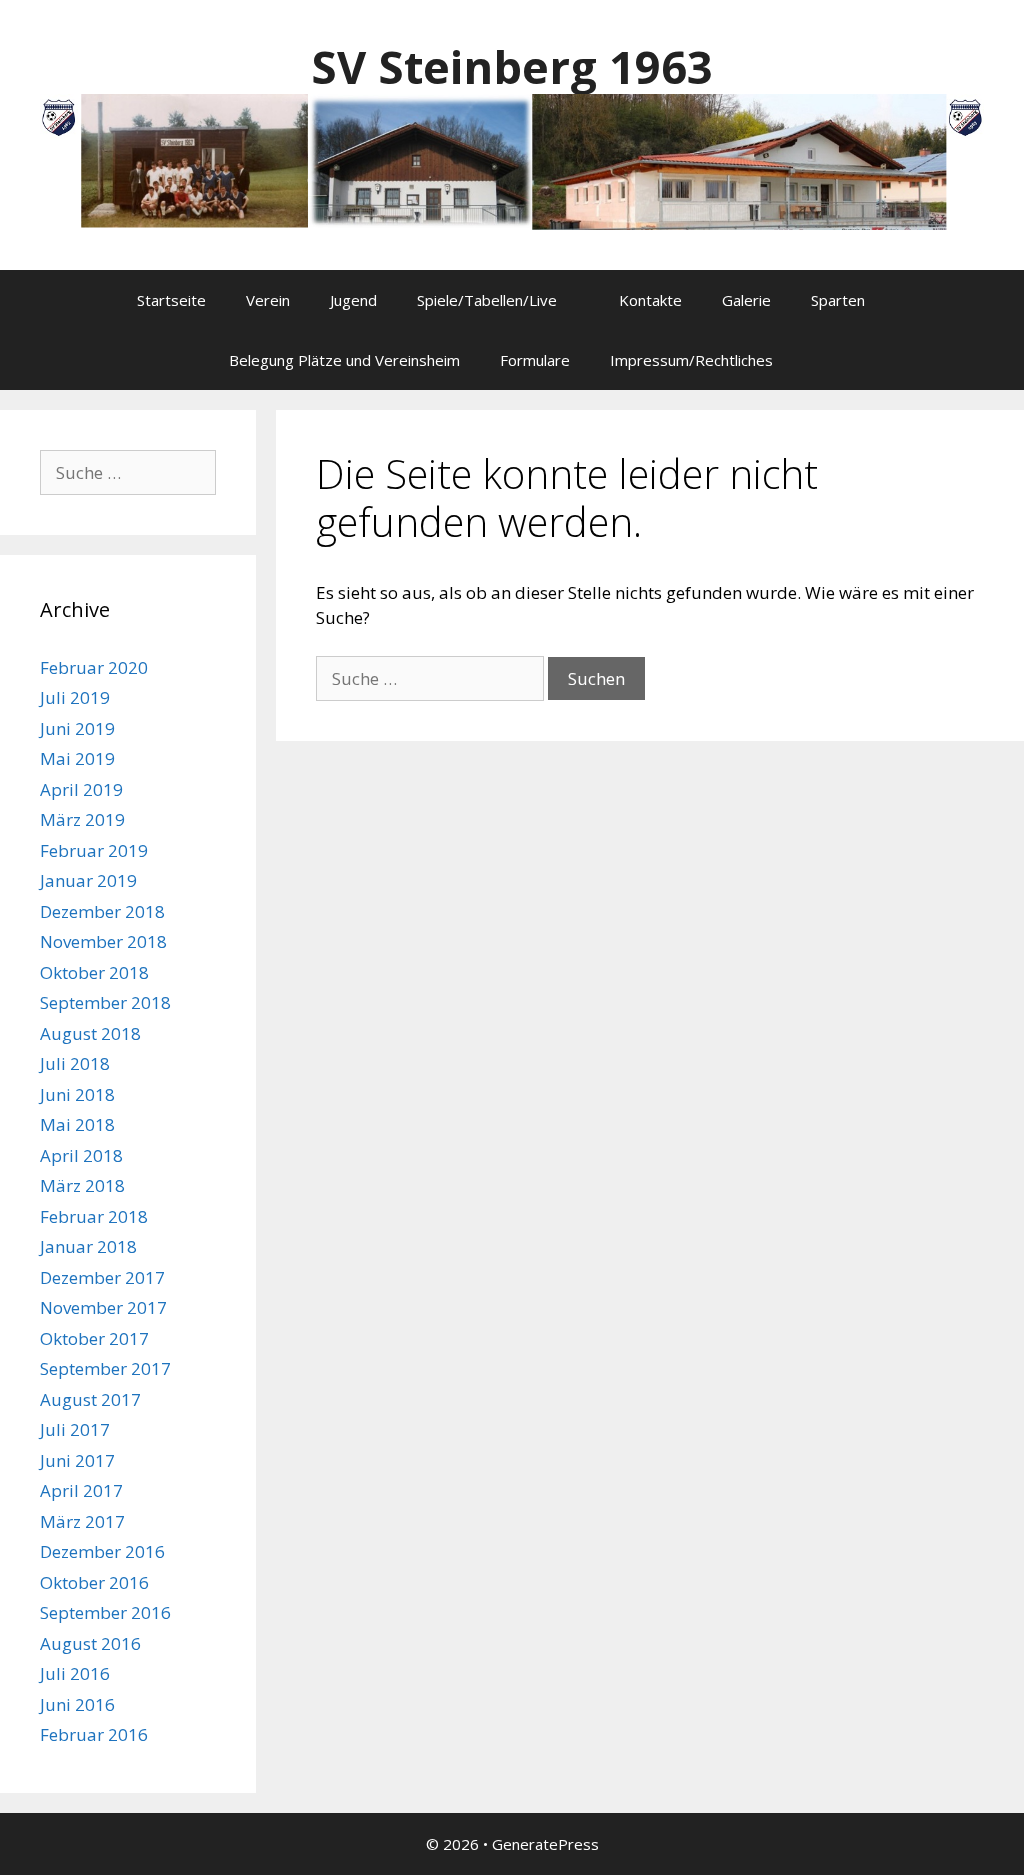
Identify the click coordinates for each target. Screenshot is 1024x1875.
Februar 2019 (94, 850)
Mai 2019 (77, 758)
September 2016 (105, 1612)
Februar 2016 (94, 1734)
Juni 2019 (77, 728)
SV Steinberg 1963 (512, 66)
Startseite (171, 300)
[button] (578, 300)
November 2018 (103, 941)
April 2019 (81, 789)
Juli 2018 (75, 1063)
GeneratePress (545, 1844)
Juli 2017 (75, 1429)
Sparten (838, 300)
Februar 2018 (94, 1216)
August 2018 (90, 1033)
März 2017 (82, 1521)
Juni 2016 (77, 1704)
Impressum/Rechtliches (691, 360)
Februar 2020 (94, 667)
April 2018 (81, 1155)
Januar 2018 (88, 1246)
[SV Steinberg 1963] (512, 160)
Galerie (746, 300)
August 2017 (90, 1399)
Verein (268, 300)
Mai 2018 (77, 1124)
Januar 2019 (88, 880)
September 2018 (105, 1002)
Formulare (535, 360)
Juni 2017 (77, 1460)
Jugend (353, 300)
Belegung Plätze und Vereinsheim (344, 360)
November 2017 (103, 1307)
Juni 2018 (77, 1094)
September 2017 (105, 1368)
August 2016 (90, 1643)
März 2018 (82, 1185)
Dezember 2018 (102, 911)
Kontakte (650, 300)
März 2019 (82, 819)
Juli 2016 (75, 1673)
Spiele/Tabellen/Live (487, 300)
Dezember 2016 (102, 1551)
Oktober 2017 (94, 1338)
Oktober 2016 (94, 1582)
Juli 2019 (75, 697)
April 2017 (81, 1490)
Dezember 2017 (102, 1277)
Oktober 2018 (94, 972)
